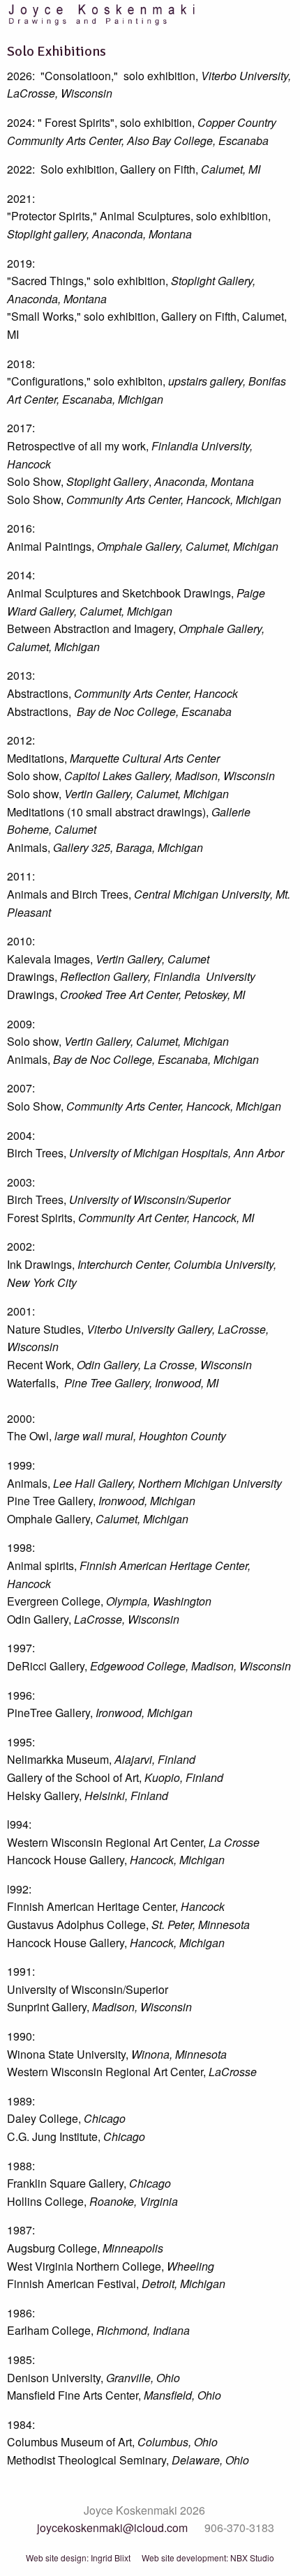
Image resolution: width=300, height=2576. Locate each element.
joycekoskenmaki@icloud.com (112, 2528)
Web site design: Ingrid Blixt (78, 2558)
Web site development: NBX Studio (208, 2558)
